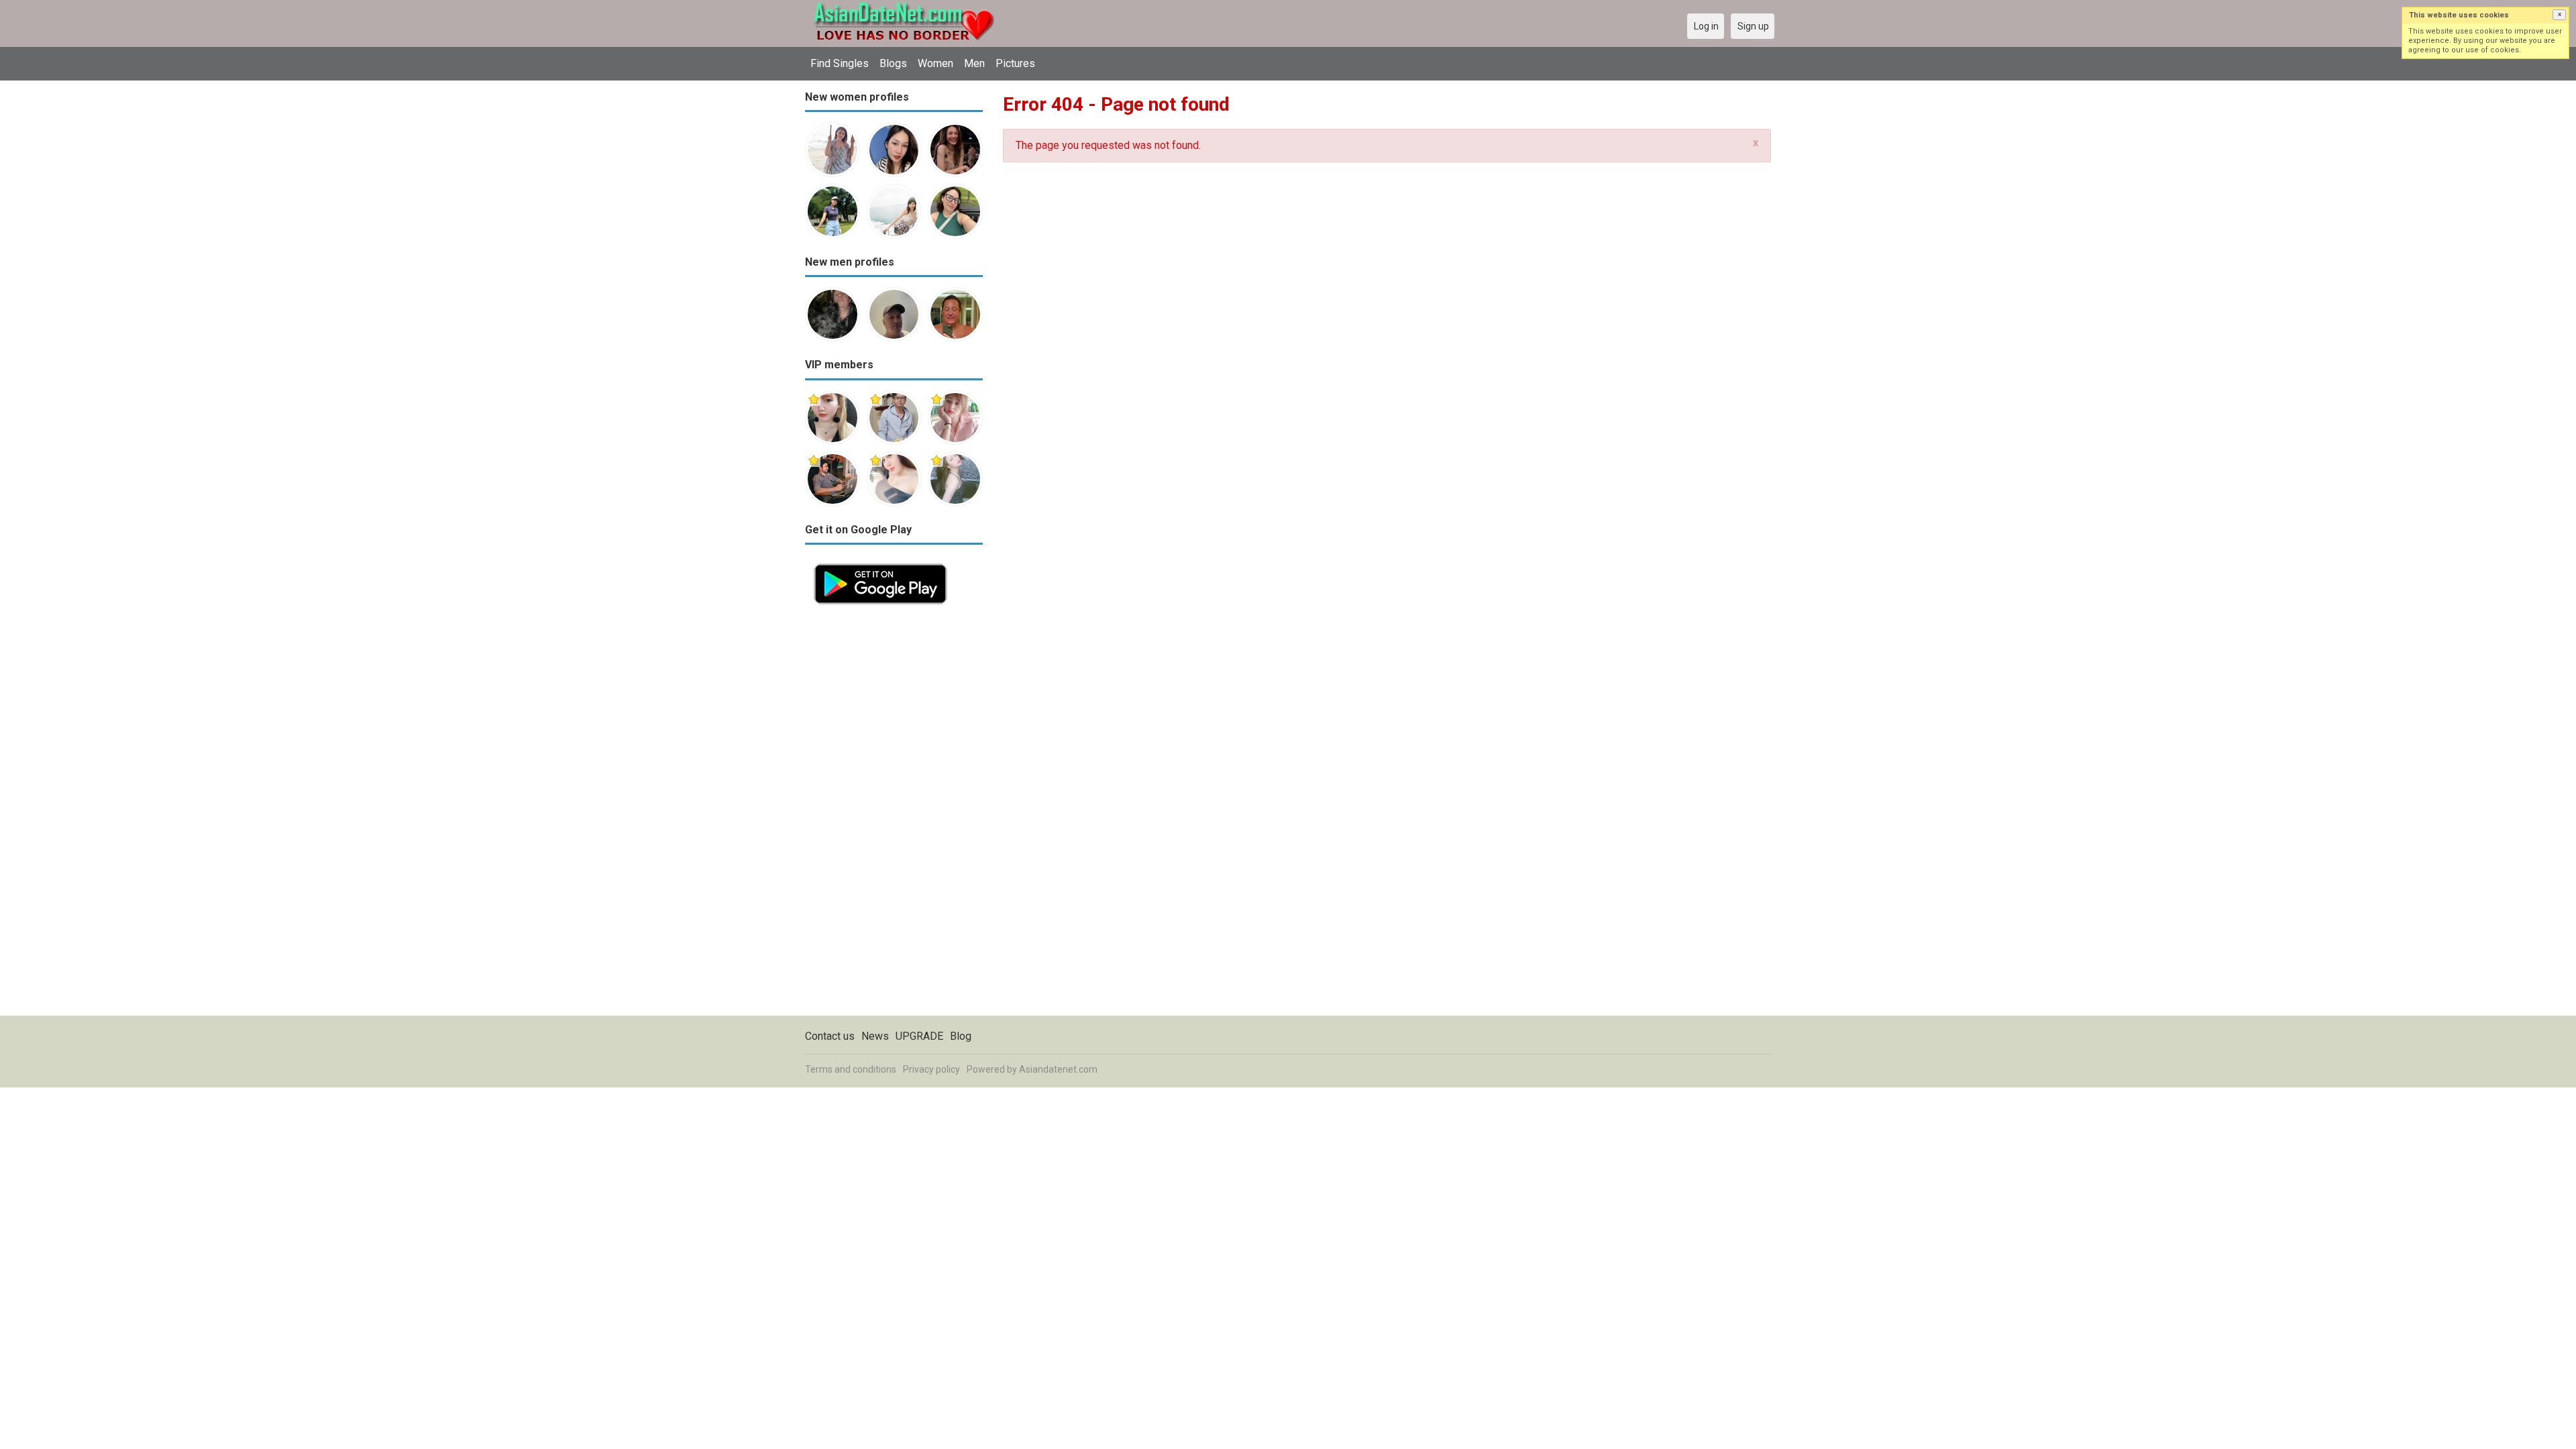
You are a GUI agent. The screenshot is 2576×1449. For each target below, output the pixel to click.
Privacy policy (931, 1069)
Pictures (1015, 63)
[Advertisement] (894, 814)
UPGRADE (919, 1036)
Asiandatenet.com (1058, 1069)
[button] (2559, 15)
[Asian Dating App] (880, 562)
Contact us (830, 1036)
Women (935, 63)
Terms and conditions (851, 1069)
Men (974, 63)
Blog (961, 1036)
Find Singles (840, 63)
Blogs (893, 63)
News (875, 1036)
